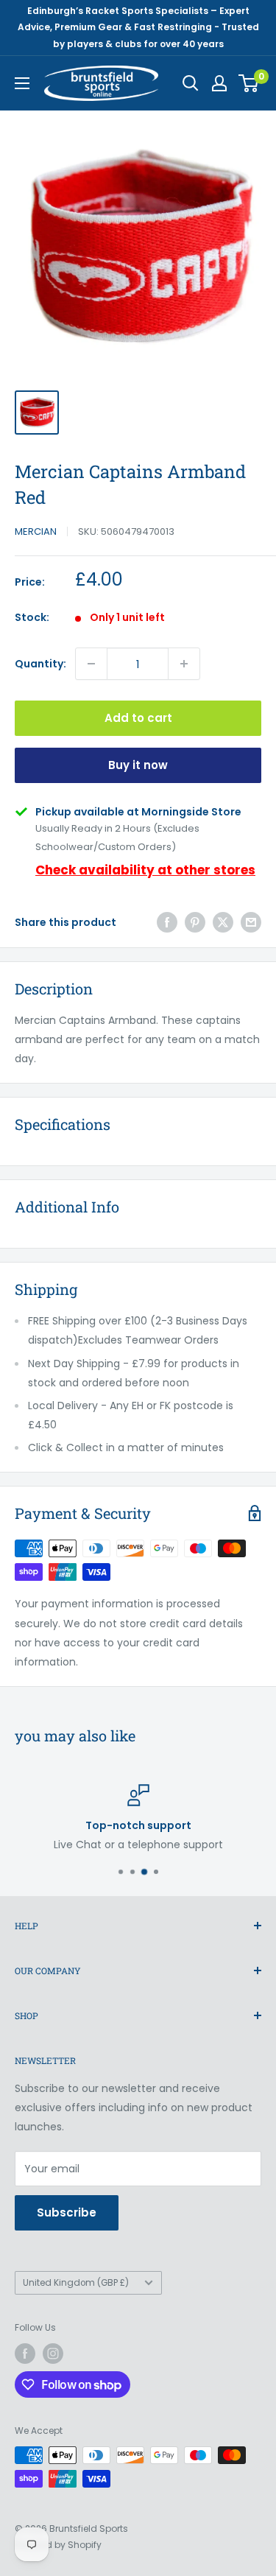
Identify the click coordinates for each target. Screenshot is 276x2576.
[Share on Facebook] (167, 922)
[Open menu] (22, 83)
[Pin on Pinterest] (195, 922)
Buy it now (138, 765)
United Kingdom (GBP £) (76, 2283)
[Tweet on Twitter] (223, 922)
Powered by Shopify (58, 2545)
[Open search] (191, 83)
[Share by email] (251, 922)
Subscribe (67, 2212)
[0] (249, 83)
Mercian (36, 531)
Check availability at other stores (145, 870)
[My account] (219, 83)
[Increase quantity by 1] (184, 664)
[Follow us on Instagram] (53, 2354)
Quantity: (40, 664)
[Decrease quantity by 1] (91, 664)
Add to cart (138, 718)
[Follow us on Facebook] (25, 2354)
